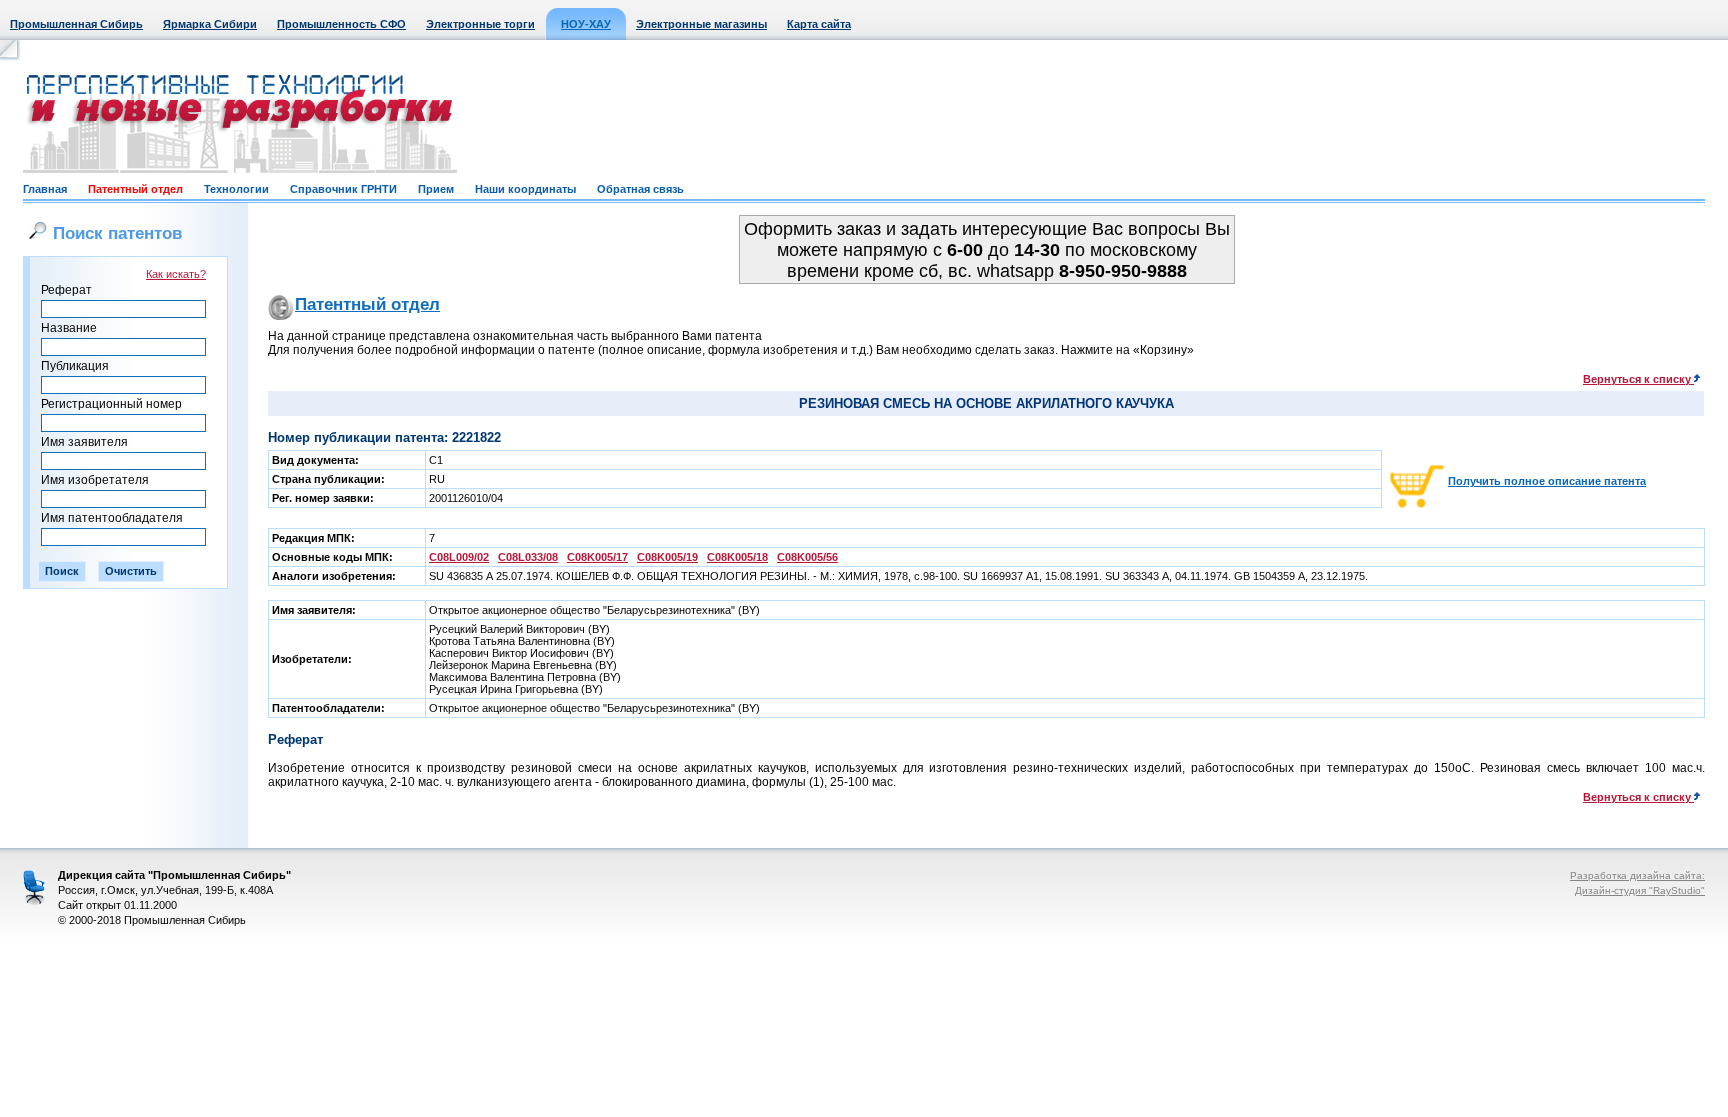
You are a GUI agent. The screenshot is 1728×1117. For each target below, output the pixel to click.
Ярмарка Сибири (210, 24)
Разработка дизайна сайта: (1637, 875)
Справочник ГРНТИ (343, 189)
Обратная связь (640, 189)
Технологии (236, 189)
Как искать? (176, 274)
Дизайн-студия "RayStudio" (1640, 890)
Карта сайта (819, 24)
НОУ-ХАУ (586, 24)
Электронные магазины (701, 24)
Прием (436, 189)
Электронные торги (480, 24)
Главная (45, 189)
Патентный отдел (135, 189)
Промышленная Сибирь (76, 24)
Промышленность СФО (341, 24)
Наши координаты (525, 189)
